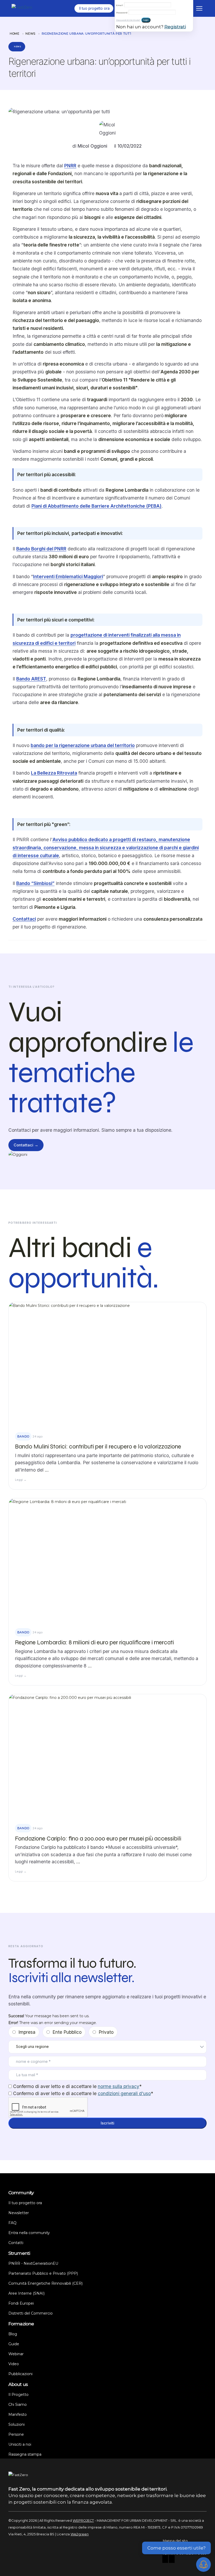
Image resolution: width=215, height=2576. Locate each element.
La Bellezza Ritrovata (54, 773)
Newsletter (19, 2213)
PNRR (70, 166)
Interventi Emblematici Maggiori (68, 576)
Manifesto (18, 2414)
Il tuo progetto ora (25, 2203)
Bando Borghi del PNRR (41, 549)
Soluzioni (17, 2424)
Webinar (16, 2354)
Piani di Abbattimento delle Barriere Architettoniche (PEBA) (96, 506)
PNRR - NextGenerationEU (33, 2263)
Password (122, 13)
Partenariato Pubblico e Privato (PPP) (43, 2273)
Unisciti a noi (20, 2444)
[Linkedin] (172, 2560)
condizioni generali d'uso (124, 2093)
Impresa (27, 2032)
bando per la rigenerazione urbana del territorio (83, 745)
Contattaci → (26, 1145)
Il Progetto (18, 2395)
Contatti (16, 2243)
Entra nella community (29, 2233)
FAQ (12, 2223)
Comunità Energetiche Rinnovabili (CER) (45, 2283)
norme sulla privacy (119, 2086)
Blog (13, 2334)
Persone (16, 2434)
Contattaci (24, 919)
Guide (14, 2344)
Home (15, 34)
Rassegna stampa (25, 2454)
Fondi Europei (21, 2303)
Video (14, 2364)
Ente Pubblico (67, 2032)
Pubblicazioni (20, 2374)
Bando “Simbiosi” (35, 883)
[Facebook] (165, 2560)
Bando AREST (31, 679)
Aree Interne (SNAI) (26, 2293)
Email (120, 5)
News (30, 34)
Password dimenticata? (128, 20)
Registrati (175, 27)
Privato (106, 2032)
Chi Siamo (18, 2405)
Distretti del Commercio (31, 2313)
